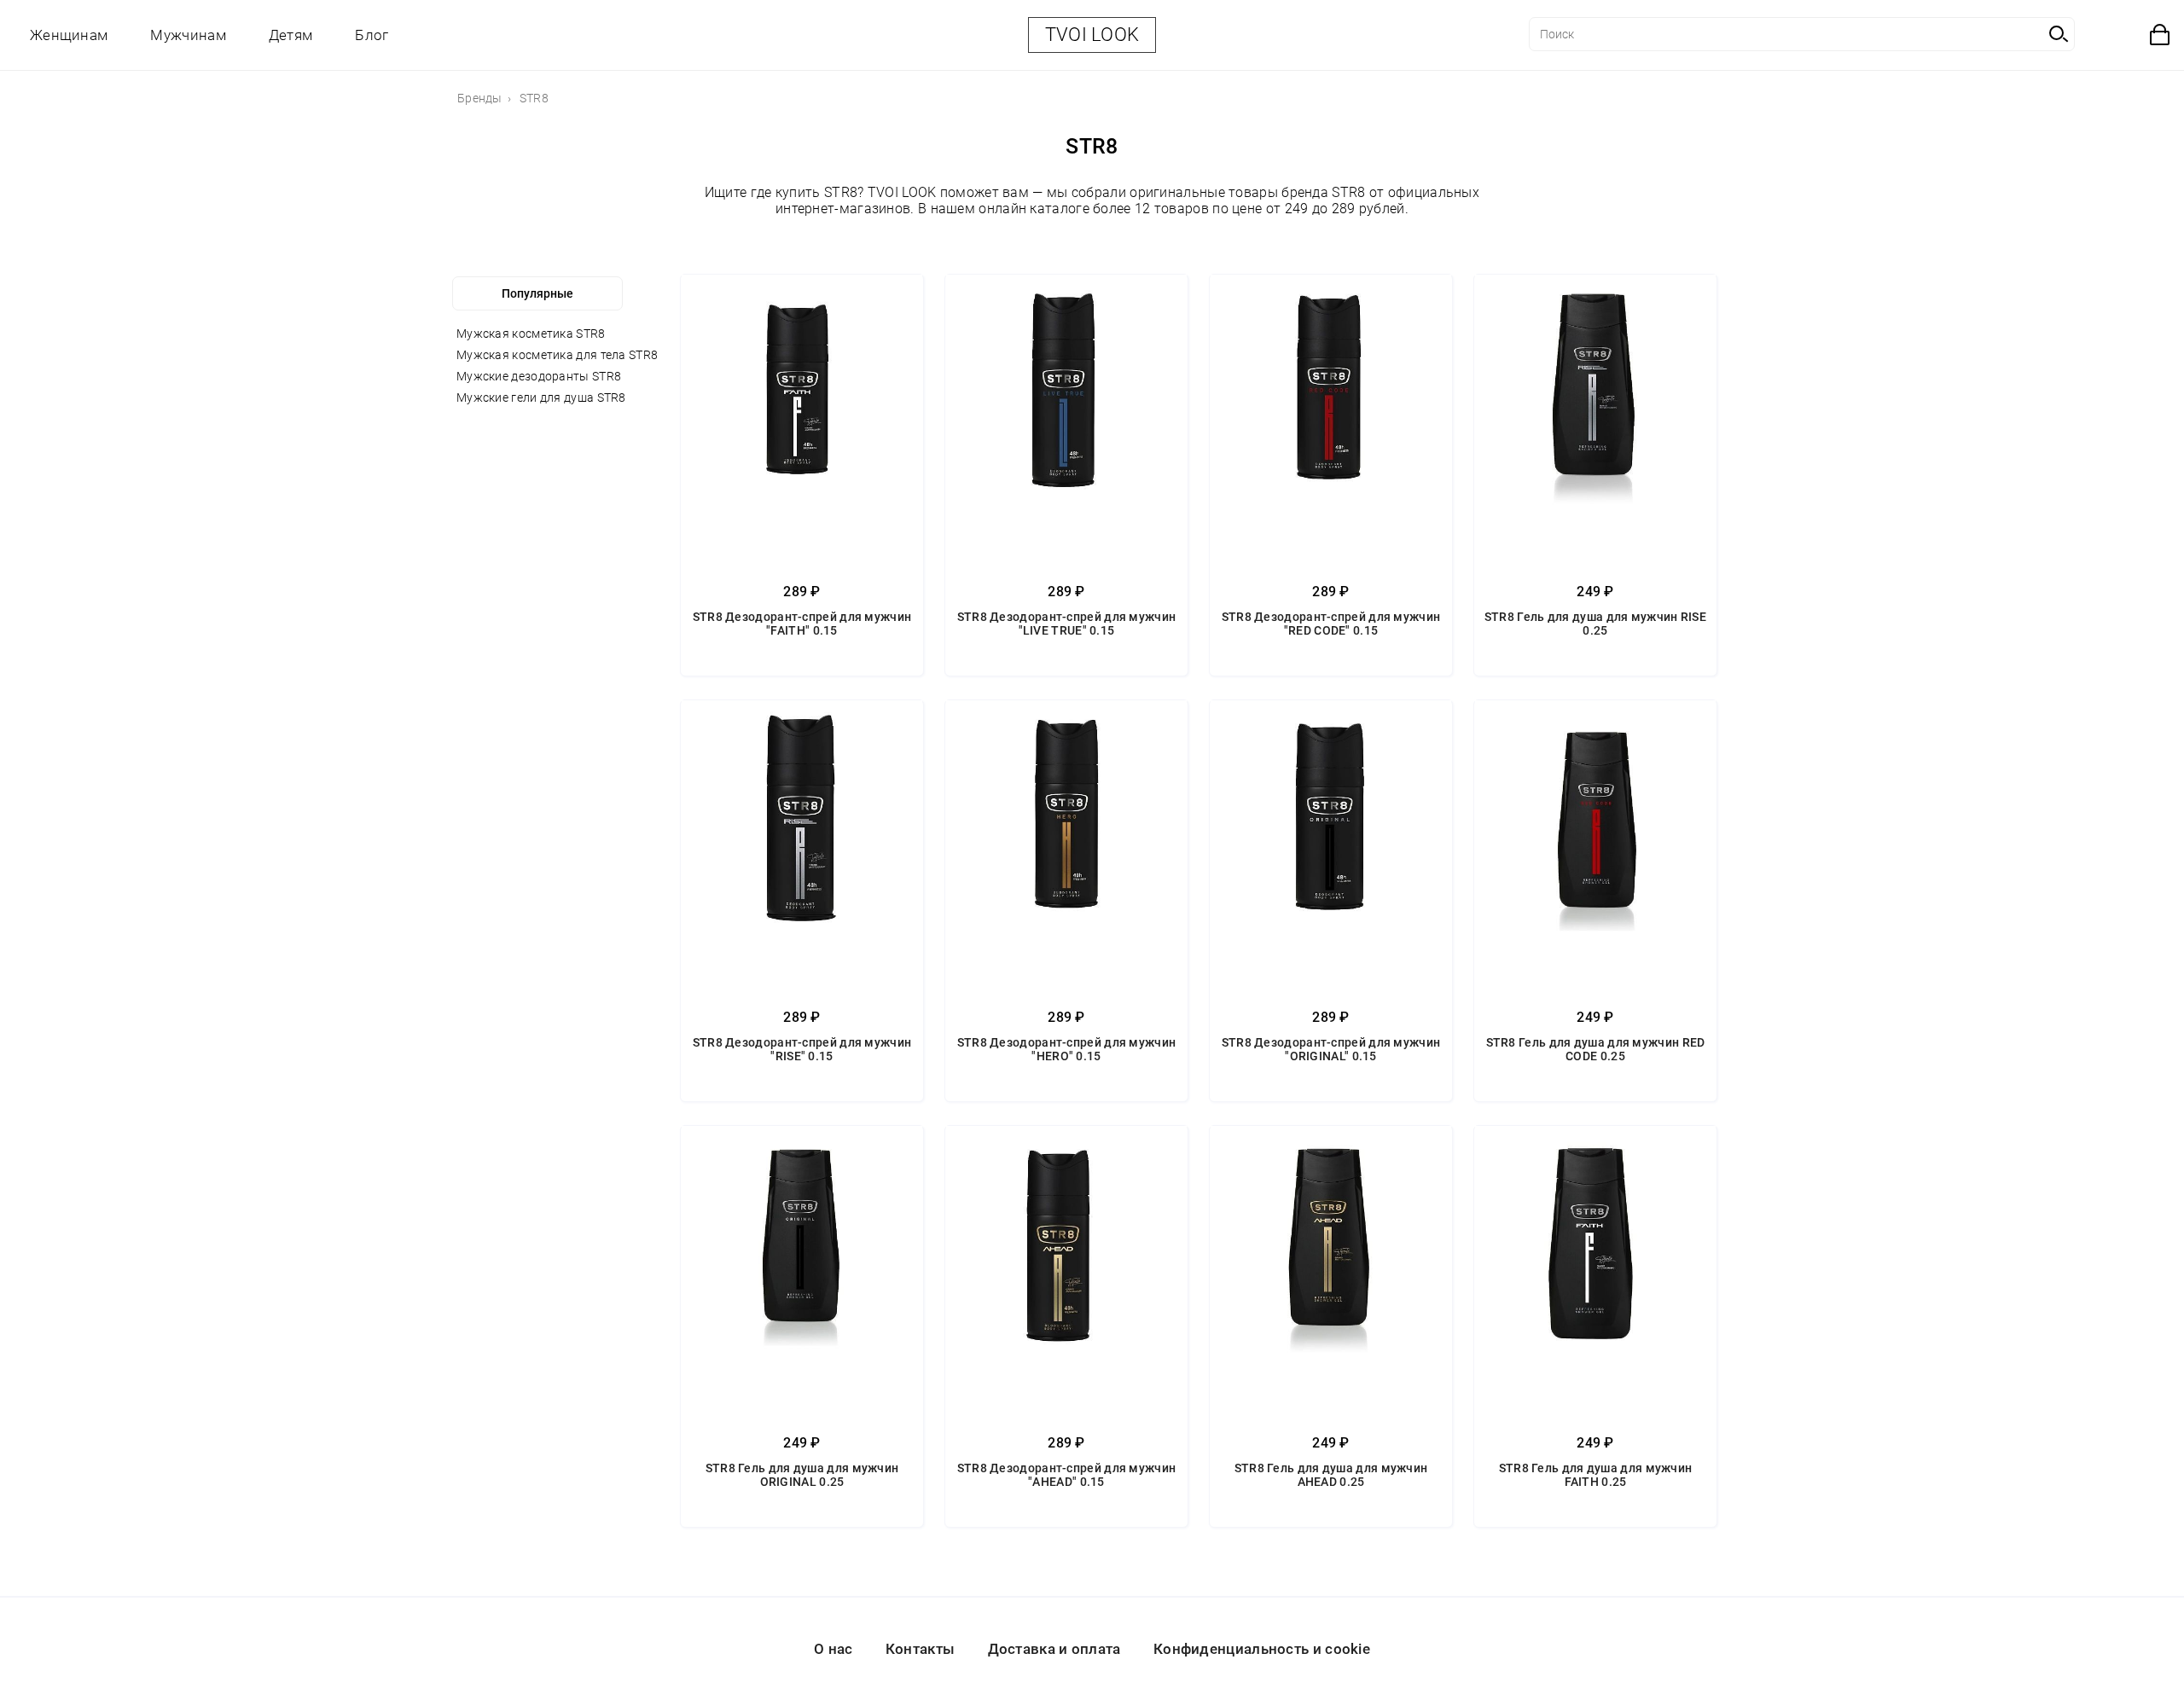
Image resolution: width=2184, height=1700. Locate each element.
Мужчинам (188, 35)
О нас (834, 1649)
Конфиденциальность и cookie (1262, 1649)
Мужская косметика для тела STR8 (557, 355)
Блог (372, 35)
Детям (291, 35)
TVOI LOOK (1092, 35)
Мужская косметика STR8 (531, 334)
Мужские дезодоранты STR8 (539, 376)
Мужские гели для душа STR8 (541, 397)
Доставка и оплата (1054, 1649)
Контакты (920, 1649)
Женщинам (69, 35)
